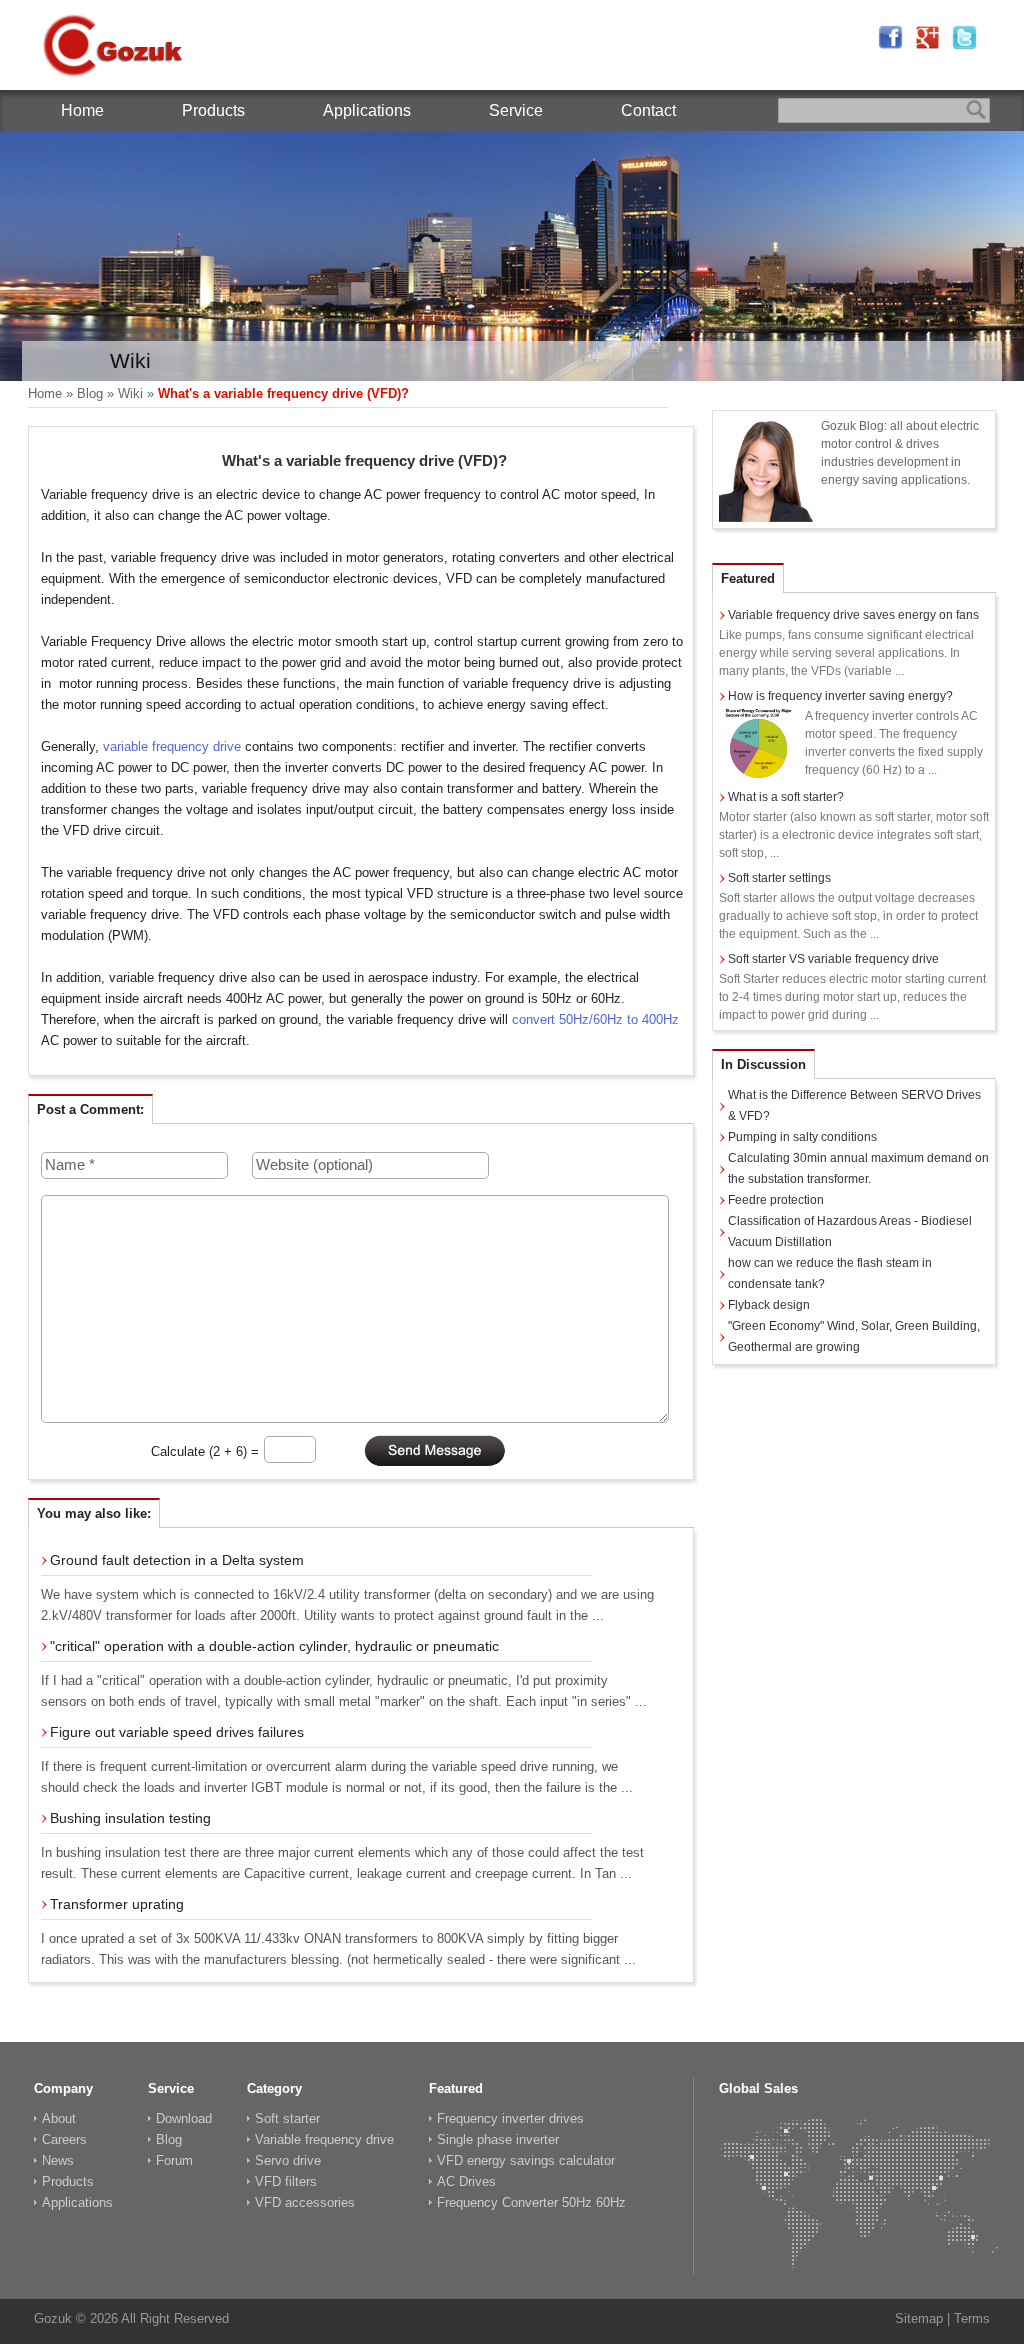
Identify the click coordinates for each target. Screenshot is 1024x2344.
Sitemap (919, 2318)
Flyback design (769, 1305)
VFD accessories (305, 2202)
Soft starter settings (779, 878)
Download (184, 2118)
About (59, 2118)
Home (82, 110)
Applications (367, 110)
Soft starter (287, 2118)
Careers (64, 2139)
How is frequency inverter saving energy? (840, 696)
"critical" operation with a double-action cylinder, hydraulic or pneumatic (274, 1646)
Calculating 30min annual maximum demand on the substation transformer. (858, 1168)
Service (516, 110)
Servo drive (288, 2160)
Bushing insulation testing (130, 1818)
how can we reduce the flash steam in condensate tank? (830, 1273)
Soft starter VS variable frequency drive (833, 959)
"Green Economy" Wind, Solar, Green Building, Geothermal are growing (854, 1336)
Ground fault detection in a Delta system (177, 1560)
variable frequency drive (172, 746)
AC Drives (466, 2181)
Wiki (130, 393)
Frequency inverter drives (510, 2118)
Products (213, 110)
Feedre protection (776, 1200)
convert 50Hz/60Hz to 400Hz (595, 1019)
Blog (90, 393)
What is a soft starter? (786, 797)
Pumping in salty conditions (802, 1137)
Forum (174, 2160)
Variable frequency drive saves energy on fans (853, 615)
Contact (648, 110)
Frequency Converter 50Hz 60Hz (531, 2202)
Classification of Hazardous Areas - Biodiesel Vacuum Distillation (850, 1231)
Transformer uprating (117, 1904)
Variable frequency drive (324, 2139)
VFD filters (286, 2181)
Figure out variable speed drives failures (177, 1732)
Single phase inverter (498, 2139)
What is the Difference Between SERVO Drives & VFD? (854, 1105)
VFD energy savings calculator (526, 2160)
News (58, 2160)
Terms (972, 2318)
